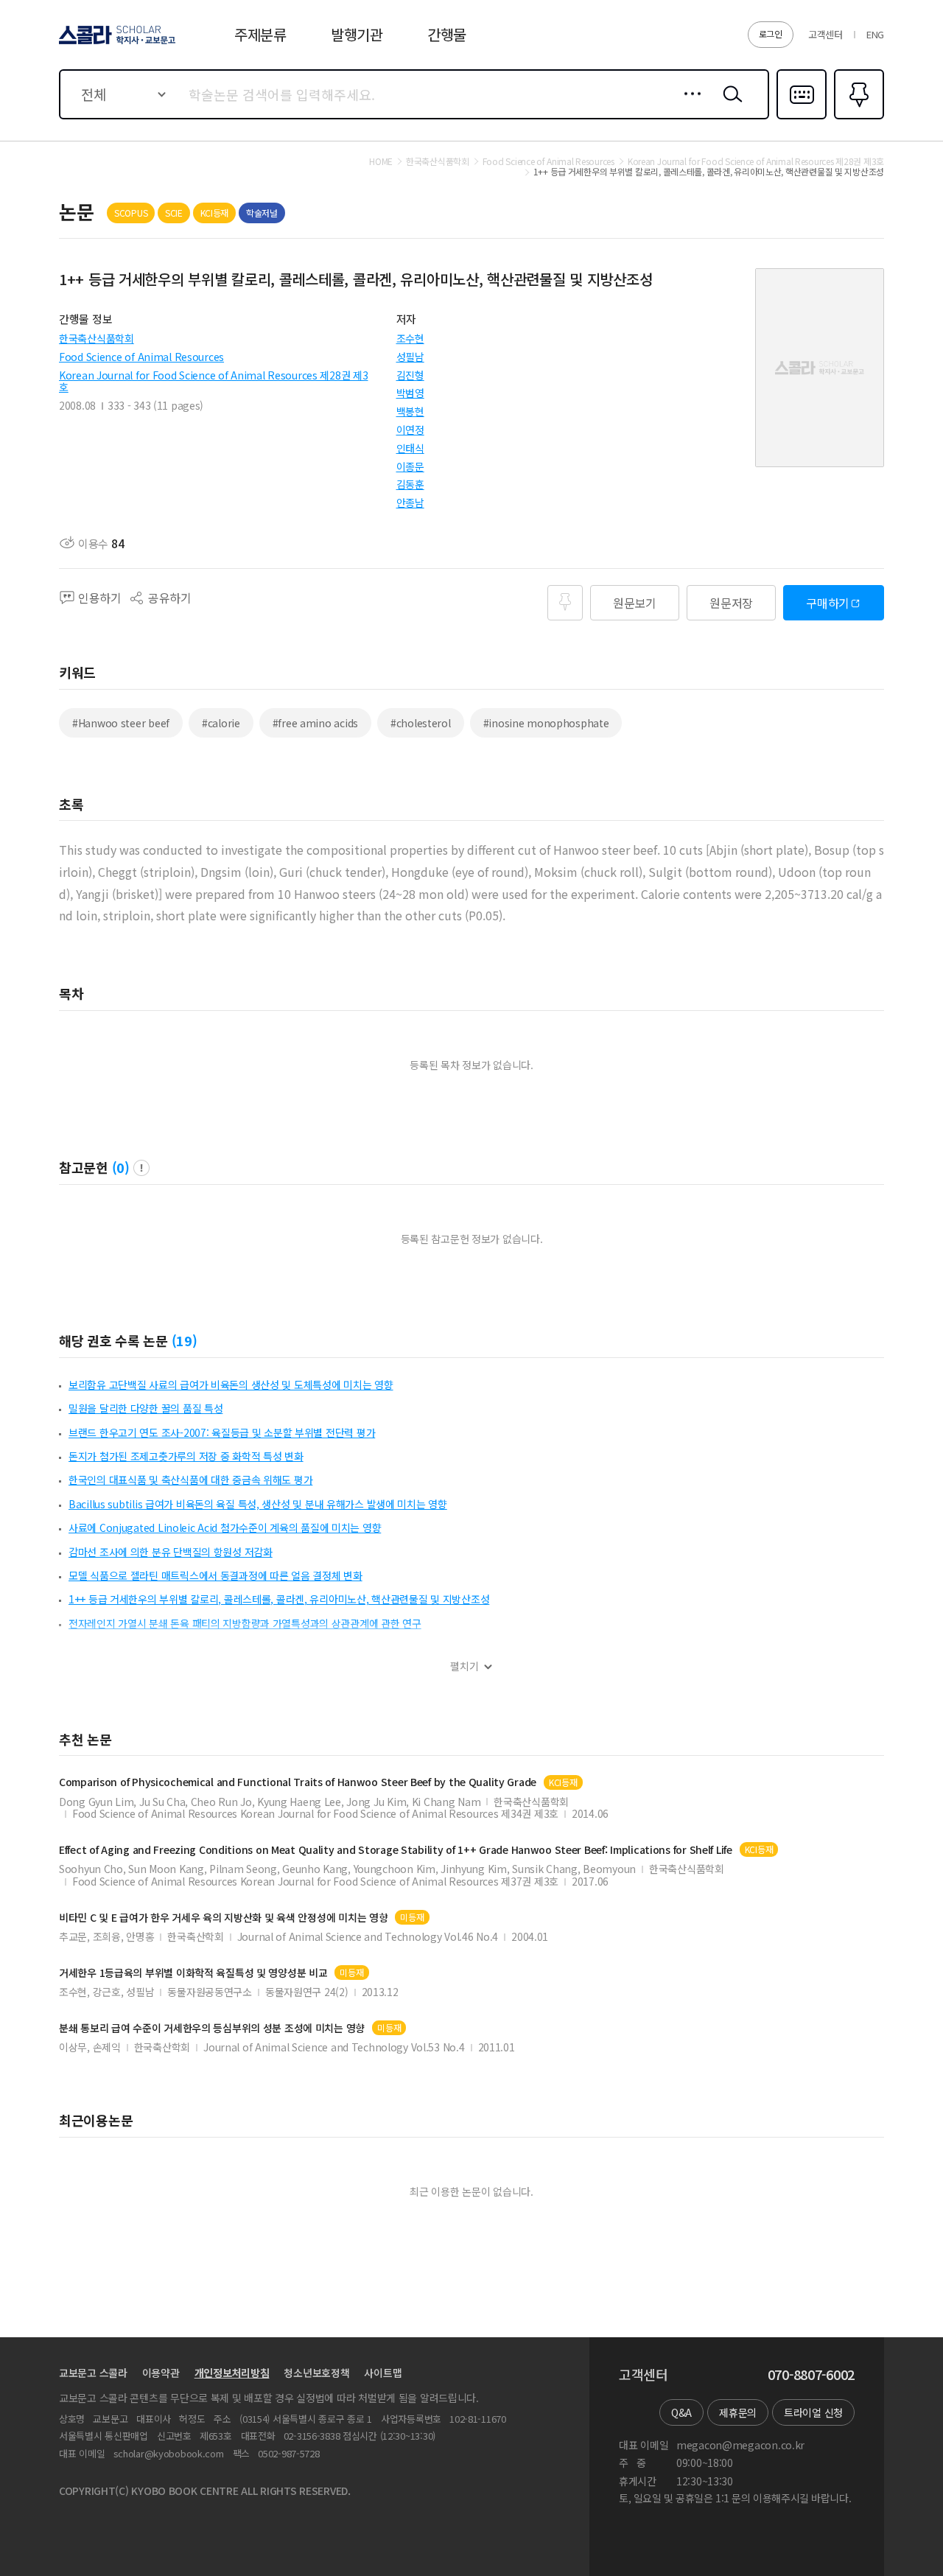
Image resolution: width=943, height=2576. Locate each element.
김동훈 (410, 484)
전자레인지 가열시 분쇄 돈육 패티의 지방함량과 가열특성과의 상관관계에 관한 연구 (245, 1623)
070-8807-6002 (811, 2375)
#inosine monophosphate (546, 723)
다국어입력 (802, 118)
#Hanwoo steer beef (121, 723)
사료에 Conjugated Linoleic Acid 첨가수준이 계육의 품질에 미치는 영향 (225, 1527)
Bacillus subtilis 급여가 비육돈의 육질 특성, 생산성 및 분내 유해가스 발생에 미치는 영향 (258, 1504)
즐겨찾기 (857, 118)
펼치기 (465, 1666)
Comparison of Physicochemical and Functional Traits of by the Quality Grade (298, 1782)
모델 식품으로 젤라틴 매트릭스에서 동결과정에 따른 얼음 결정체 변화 (215, 1575)
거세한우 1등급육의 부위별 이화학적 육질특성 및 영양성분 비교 (193, 1973)
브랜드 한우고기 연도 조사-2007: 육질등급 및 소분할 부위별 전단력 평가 (222, 1432)
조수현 (410, 338)
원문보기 (635, 603)
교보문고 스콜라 (93, 2373)
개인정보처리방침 (232, 2373)
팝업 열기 (141, 1168)
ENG (875, 34)
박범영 (410, 393)
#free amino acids (315, 723)
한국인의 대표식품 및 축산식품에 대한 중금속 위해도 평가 (190, 1480)
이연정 (410, 430)
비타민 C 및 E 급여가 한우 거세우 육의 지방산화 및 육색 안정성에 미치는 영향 (223, 1918)
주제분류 (260, 34)
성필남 (410, 357)
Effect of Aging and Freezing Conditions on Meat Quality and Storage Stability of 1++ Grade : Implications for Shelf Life (396, 1850)
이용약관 (161, 2373)
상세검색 (688, 105)
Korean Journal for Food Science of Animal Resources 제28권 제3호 (213, 381)
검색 (729, 105)
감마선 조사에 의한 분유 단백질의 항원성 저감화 (171, 1552)
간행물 (447, 34)
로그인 (771, 34)
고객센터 (825, 34)
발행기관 (357, 34)
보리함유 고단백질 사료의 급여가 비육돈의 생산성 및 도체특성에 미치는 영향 (231, 1385)
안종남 (410, 503)
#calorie (221, 723)
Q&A (681, 2412)
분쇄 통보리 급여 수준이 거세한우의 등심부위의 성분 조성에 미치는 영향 (212, 2028)
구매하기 (828, 603)
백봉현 (410, 411)
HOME (381, 161)
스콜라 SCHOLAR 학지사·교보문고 (116, 43)
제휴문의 (738, 2412)
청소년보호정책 (316, 2373)
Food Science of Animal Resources (141, 357)
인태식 (410, 448)
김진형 (410, 375)
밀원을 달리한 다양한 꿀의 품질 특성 (146, 1408)
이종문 (410, 466)
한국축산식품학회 (97, 338)
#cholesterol (421, 723)
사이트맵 (383, 2373)
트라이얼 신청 (813, 2412)
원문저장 (731, 603)
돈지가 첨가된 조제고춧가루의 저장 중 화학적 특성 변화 (186, 1456)
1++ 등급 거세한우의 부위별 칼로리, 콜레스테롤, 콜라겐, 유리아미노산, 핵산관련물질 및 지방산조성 (279, 1599)
